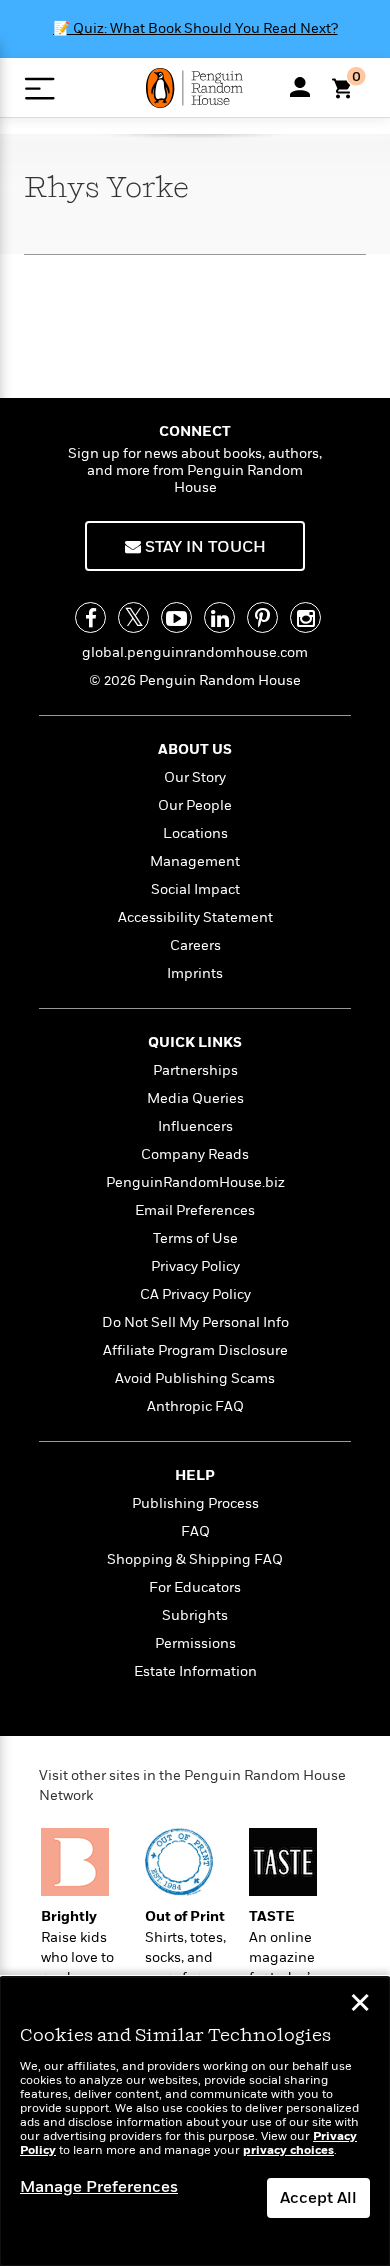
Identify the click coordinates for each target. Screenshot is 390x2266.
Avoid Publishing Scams (195, 1378)
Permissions (195, 1643)
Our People (195, 805)
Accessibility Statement (195, 917)
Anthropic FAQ (195, 1406)
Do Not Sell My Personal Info (195, 1322)
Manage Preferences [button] (99, 2187)
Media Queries (195, 1098)
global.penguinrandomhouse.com (195, 652)
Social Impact (195, 889)
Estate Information (195, 1671)
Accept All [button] (318, 2198)
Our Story (195, 777)
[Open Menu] (39, 88)
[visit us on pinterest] (262, 617)
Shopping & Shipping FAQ (195, 1559)
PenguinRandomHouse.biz (195, 1182)
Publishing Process (195, 1503)
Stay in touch (203, 547)
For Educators (195, 1587)
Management (195, 861)
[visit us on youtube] (176, 617)
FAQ (195, 1531)
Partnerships (195, 1070)
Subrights (195, 1615)
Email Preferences (195, 1210)
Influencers (195, 1126)
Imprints (195, 973)
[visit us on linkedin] (219, 617)
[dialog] (195, 2121)
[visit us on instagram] (305, 617)
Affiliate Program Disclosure (195, 1350)
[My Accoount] (300, 87)
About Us (195, 749)
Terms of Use (195, 1238)
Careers (195, 945)
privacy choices (288, 2150)
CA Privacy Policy (195, 1294)
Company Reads (195, 1154)
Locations (195, 833)
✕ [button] (360, 2005)
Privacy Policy (195, 1266)
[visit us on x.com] (133, 617)
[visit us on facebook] (90, 617)
